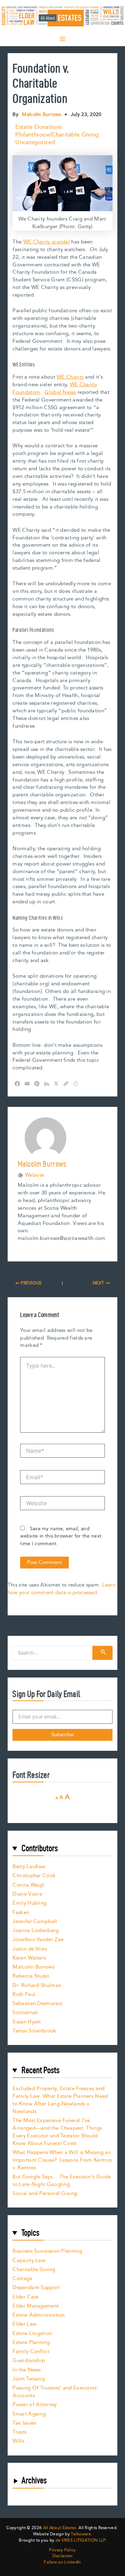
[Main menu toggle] (62, 39)
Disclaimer (63, 2556)
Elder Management (36, 2306)
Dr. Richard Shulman (37, 1985)
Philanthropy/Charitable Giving (57, 135)
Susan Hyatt (27, 2022)
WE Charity (70, 377)
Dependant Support (36, 2288)
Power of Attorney (35, 2405)
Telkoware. (81, 2534)
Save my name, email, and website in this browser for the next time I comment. (61, 1537)
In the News (27, 2370)
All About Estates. (60, 2528)
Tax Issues (24, 2423)
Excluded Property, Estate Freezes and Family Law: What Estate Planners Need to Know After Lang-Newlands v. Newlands (60, 2100)
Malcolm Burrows (34, 1967)
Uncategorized (35, 142)
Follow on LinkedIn (62, 2562)
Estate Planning (31, 2342)
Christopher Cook (34, 1876)
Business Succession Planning (47, 2251)
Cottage (22, 2279)
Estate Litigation (32, 2333)
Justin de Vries (30, 1949)
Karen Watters (29, 1958)
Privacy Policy (62, 2550)
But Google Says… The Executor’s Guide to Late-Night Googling (62, 2181)
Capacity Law (29, 2260)
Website (35, 1175)
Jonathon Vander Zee (38, 1940)
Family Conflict (31, 2351)
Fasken (21, 1912)
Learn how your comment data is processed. (61, 1589)
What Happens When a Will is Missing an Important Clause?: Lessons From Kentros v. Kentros (62, 2160)
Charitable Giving (34, 2269)
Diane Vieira (27, 1894)
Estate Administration (39, 2315)
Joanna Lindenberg (36, 1931)
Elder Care (25, 2297)
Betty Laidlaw (29, 1867)
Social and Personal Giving (45, 2193)
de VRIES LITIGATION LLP (80, 2540)
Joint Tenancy (29, 2379)
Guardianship (29, 2360)
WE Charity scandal (47, 242)
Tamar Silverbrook (34, 2031)
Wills (18, 2441)
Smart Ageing (29, 2414)
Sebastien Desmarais (37, 2003)
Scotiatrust (25, 2012)
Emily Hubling (30, 1903)
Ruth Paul (24, 1994)
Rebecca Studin (31, 1976)
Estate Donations (39, 127)
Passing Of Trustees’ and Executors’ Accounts (55, 2392)
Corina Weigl (28, 1885)
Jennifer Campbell (35, 1921)
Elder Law (24, 2324)
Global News (60, 392)
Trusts (19, 2432)
